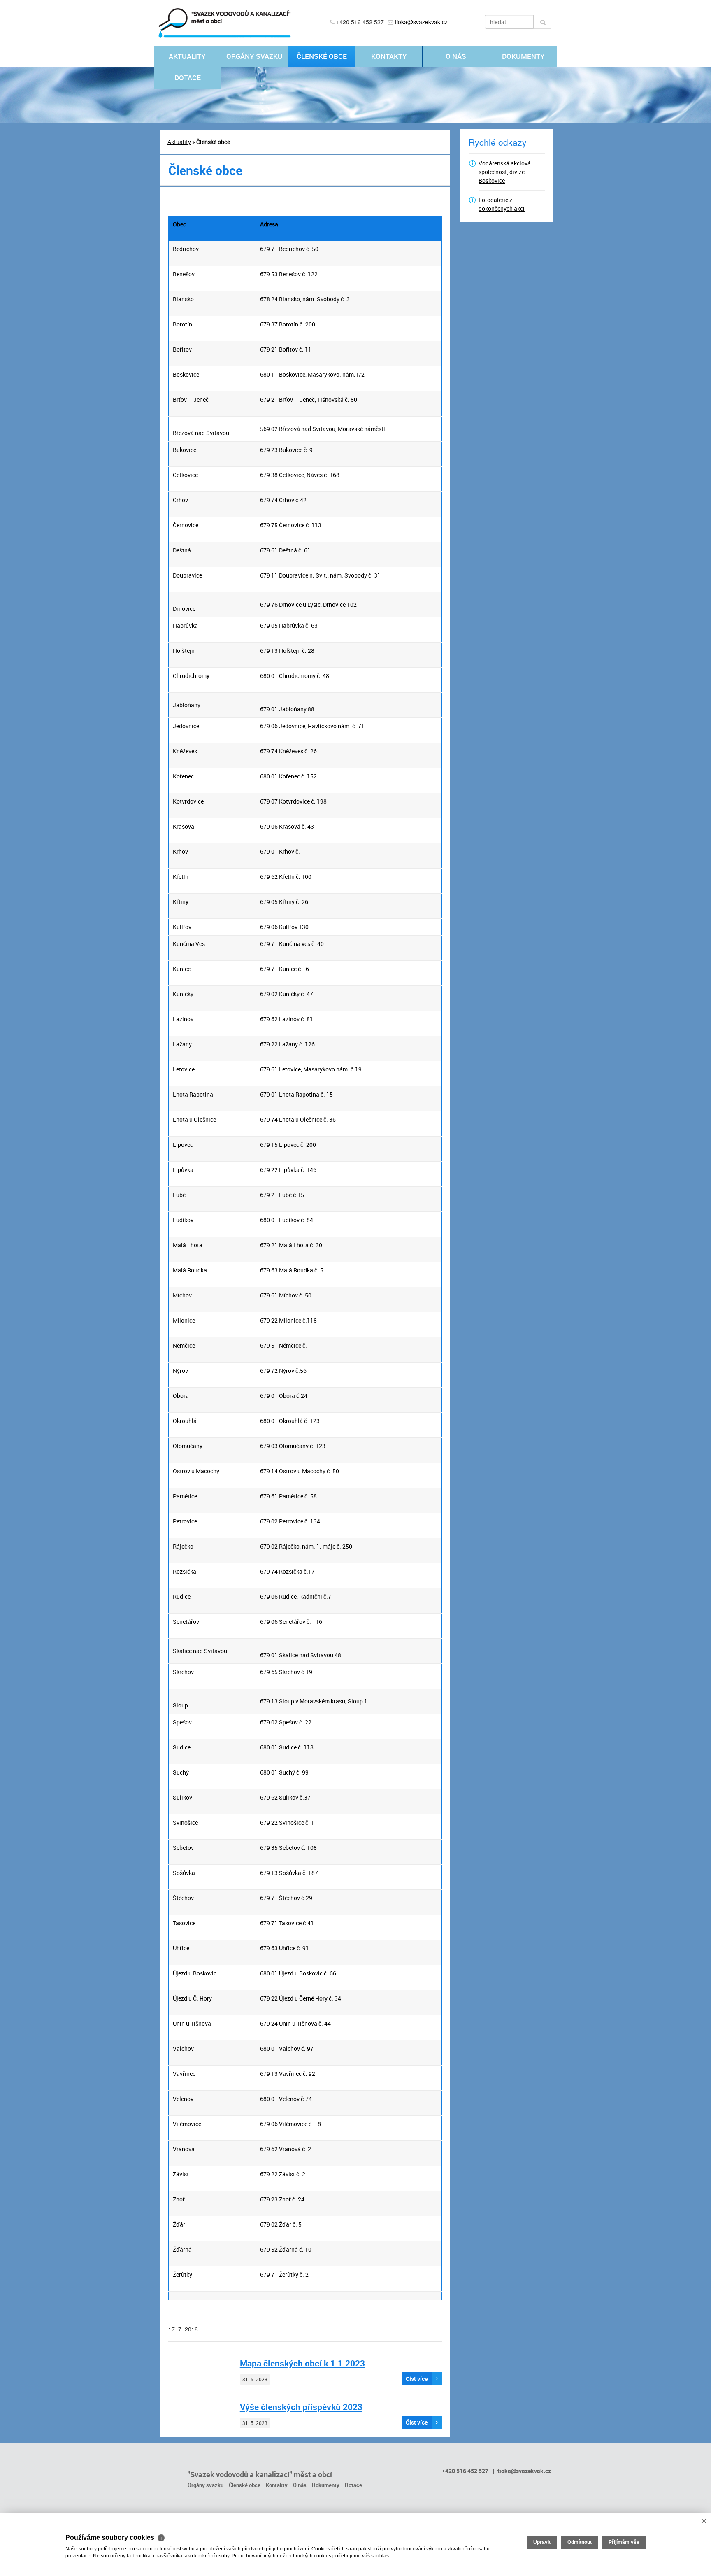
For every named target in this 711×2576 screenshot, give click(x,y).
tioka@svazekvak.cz (421, 22)
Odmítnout (580, 2542)
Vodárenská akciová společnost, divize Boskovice (505, 172)
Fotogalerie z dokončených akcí (502, 204)
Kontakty (389, 56)
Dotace (188, 78)
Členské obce (322, 56)
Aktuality (187, 56)
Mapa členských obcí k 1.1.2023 (302, 2363)
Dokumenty (523, 56)
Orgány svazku (254, 56)
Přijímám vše (624, 2542)
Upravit (542, 2542)
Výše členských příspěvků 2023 (301, 2407)
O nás (456, 56)
